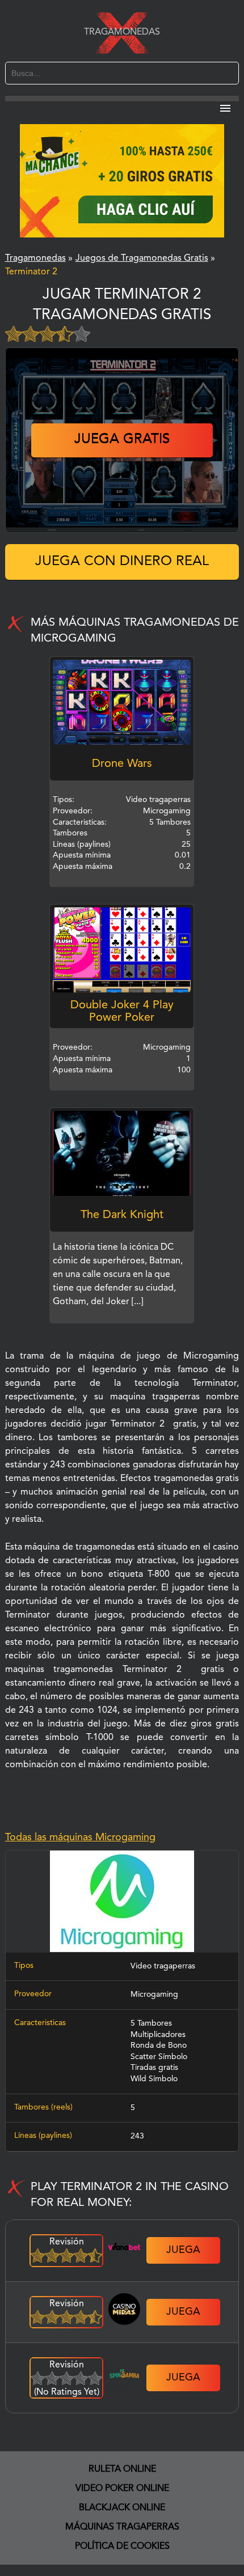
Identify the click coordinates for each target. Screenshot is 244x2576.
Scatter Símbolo (159, 2057)
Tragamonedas (122, 32)
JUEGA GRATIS (122, 440)
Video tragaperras (163, 1966)
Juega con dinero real (122, 562)
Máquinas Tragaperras (122, 2527)
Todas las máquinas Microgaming (80, 1837)
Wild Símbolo (154, 2079)
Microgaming (154, 1994)
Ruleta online (122, 2469)
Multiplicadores (158, 2035)
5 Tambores (151, 2023)
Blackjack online (122, 2508)
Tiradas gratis (154, 2068)
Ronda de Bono (159, 2045)
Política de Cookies (122, 2547)
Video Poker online (122, 2489)
